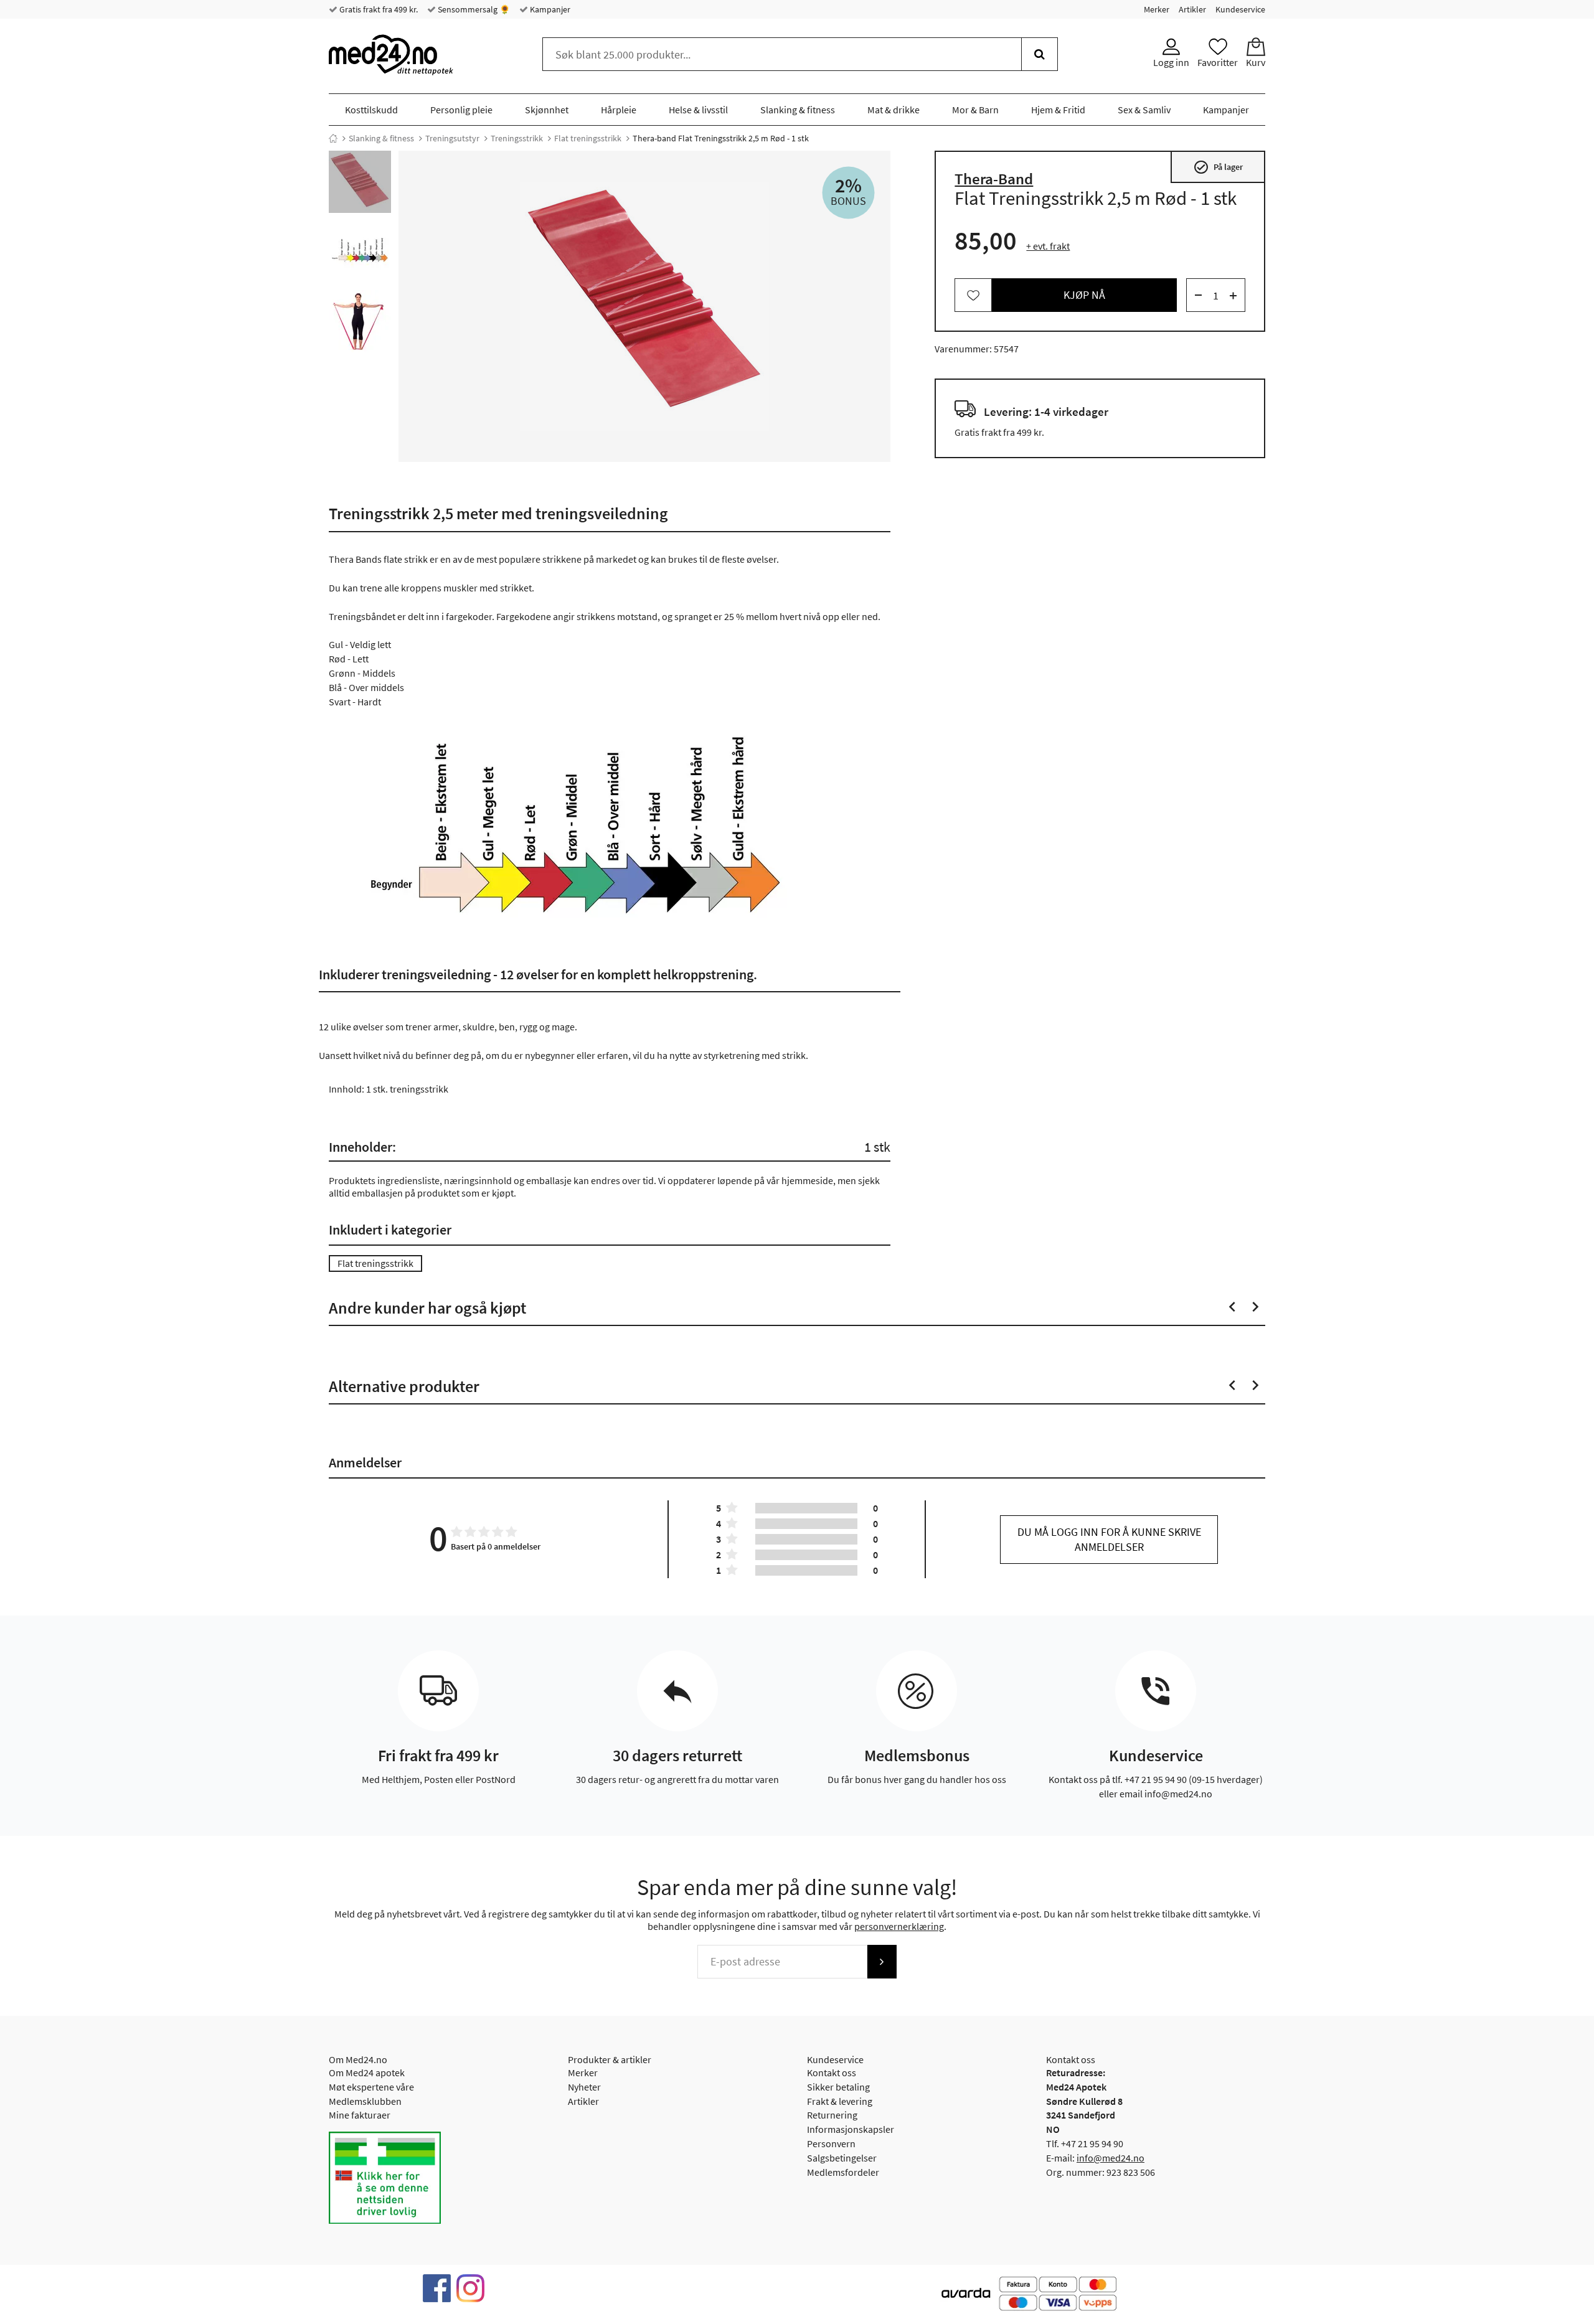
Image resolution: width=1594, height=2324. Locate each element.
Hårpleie (619, 110)
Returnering (832, 2115)
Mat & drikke (894, 110)
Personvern (831, 2143)
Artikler (1192, 9)
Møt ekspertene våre (371, 2087)
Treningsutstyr (452, 138)
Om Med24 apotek (367, 2072)
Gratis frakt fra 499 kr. (378, 9)
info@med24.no (1111, 2158)
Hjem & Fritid (1058, 110)
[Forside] (333, 138)
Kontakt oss (832, 2072)
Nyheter (584, 2087)
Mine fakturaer (360, 2115)
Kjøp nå (1084, 295)
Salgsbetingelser (842, 2158)
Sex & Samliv (1144, 110)
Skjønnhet (547, 110)
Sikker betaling (838, 2087)
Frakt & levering (840, 2101)
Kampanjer (549, 9)
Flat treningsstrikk (588, 138)
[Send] (882, 1962)
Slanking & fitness (798, 110)
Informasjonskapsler (851, 2129)
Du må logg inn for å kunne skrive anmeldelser (1109, 1539)
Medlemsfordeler (843, 2172)
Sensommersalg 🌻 (473, 9)
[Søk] (1040, 54)
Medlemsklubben (365, 2101)
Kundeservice (1240, 9)
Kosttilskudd (371, 110)
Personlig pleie (461, 110)
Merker (1157, 9)
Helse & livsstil (698, 110)
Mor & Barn (975, 110)
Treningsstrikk (517, 138)
